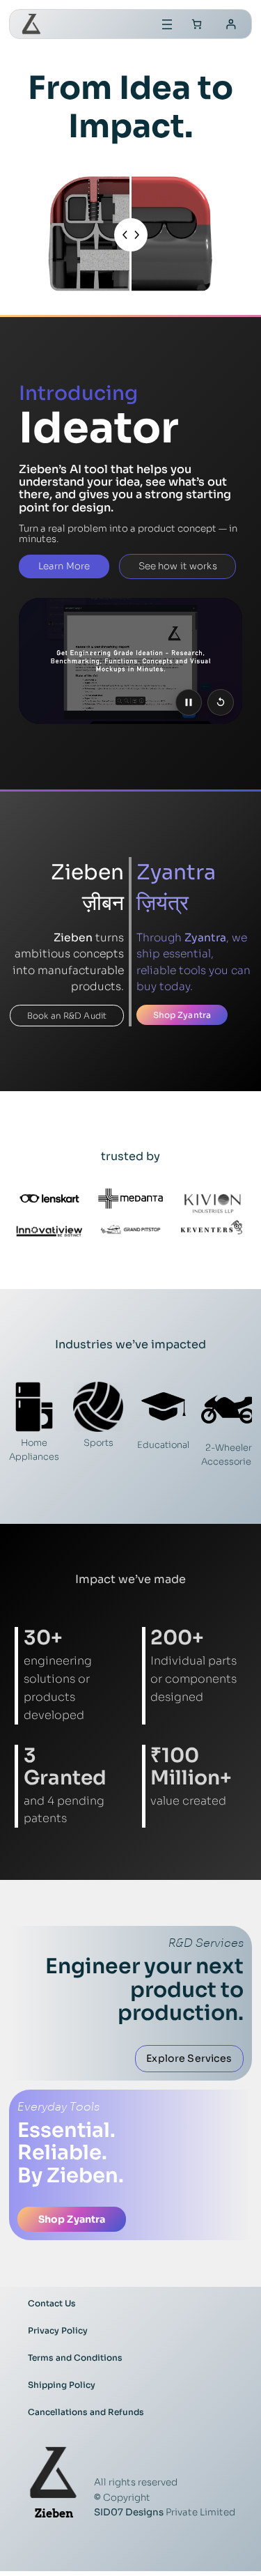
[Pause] (189, 702)
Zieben (54, 2513)
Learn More (64, 566)
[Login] (231, 24)
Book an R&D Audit (67, 1016)
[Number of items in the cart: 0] (197, 24)
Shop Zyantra (182, 1015)
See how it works (178, 566)
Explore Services (189, 2058)
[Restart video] (221, 702)
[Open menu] (167, 24)
